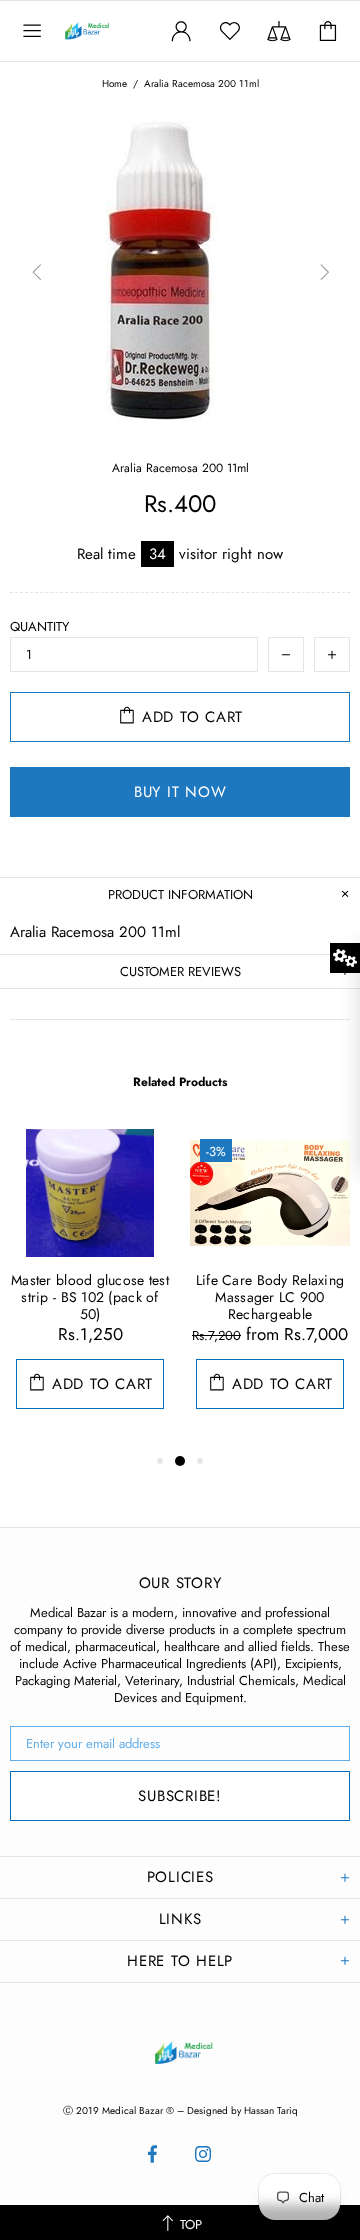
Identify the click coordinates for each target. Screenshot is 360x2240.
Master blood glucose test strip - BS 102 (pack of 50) (90, 1297)
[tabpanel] (90, 1289)
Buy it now (180, 792)
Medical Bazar (104, 31)
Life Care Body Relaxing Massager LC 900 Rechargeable (270, 1297)
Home (114, 84)
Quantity (39, 626)
